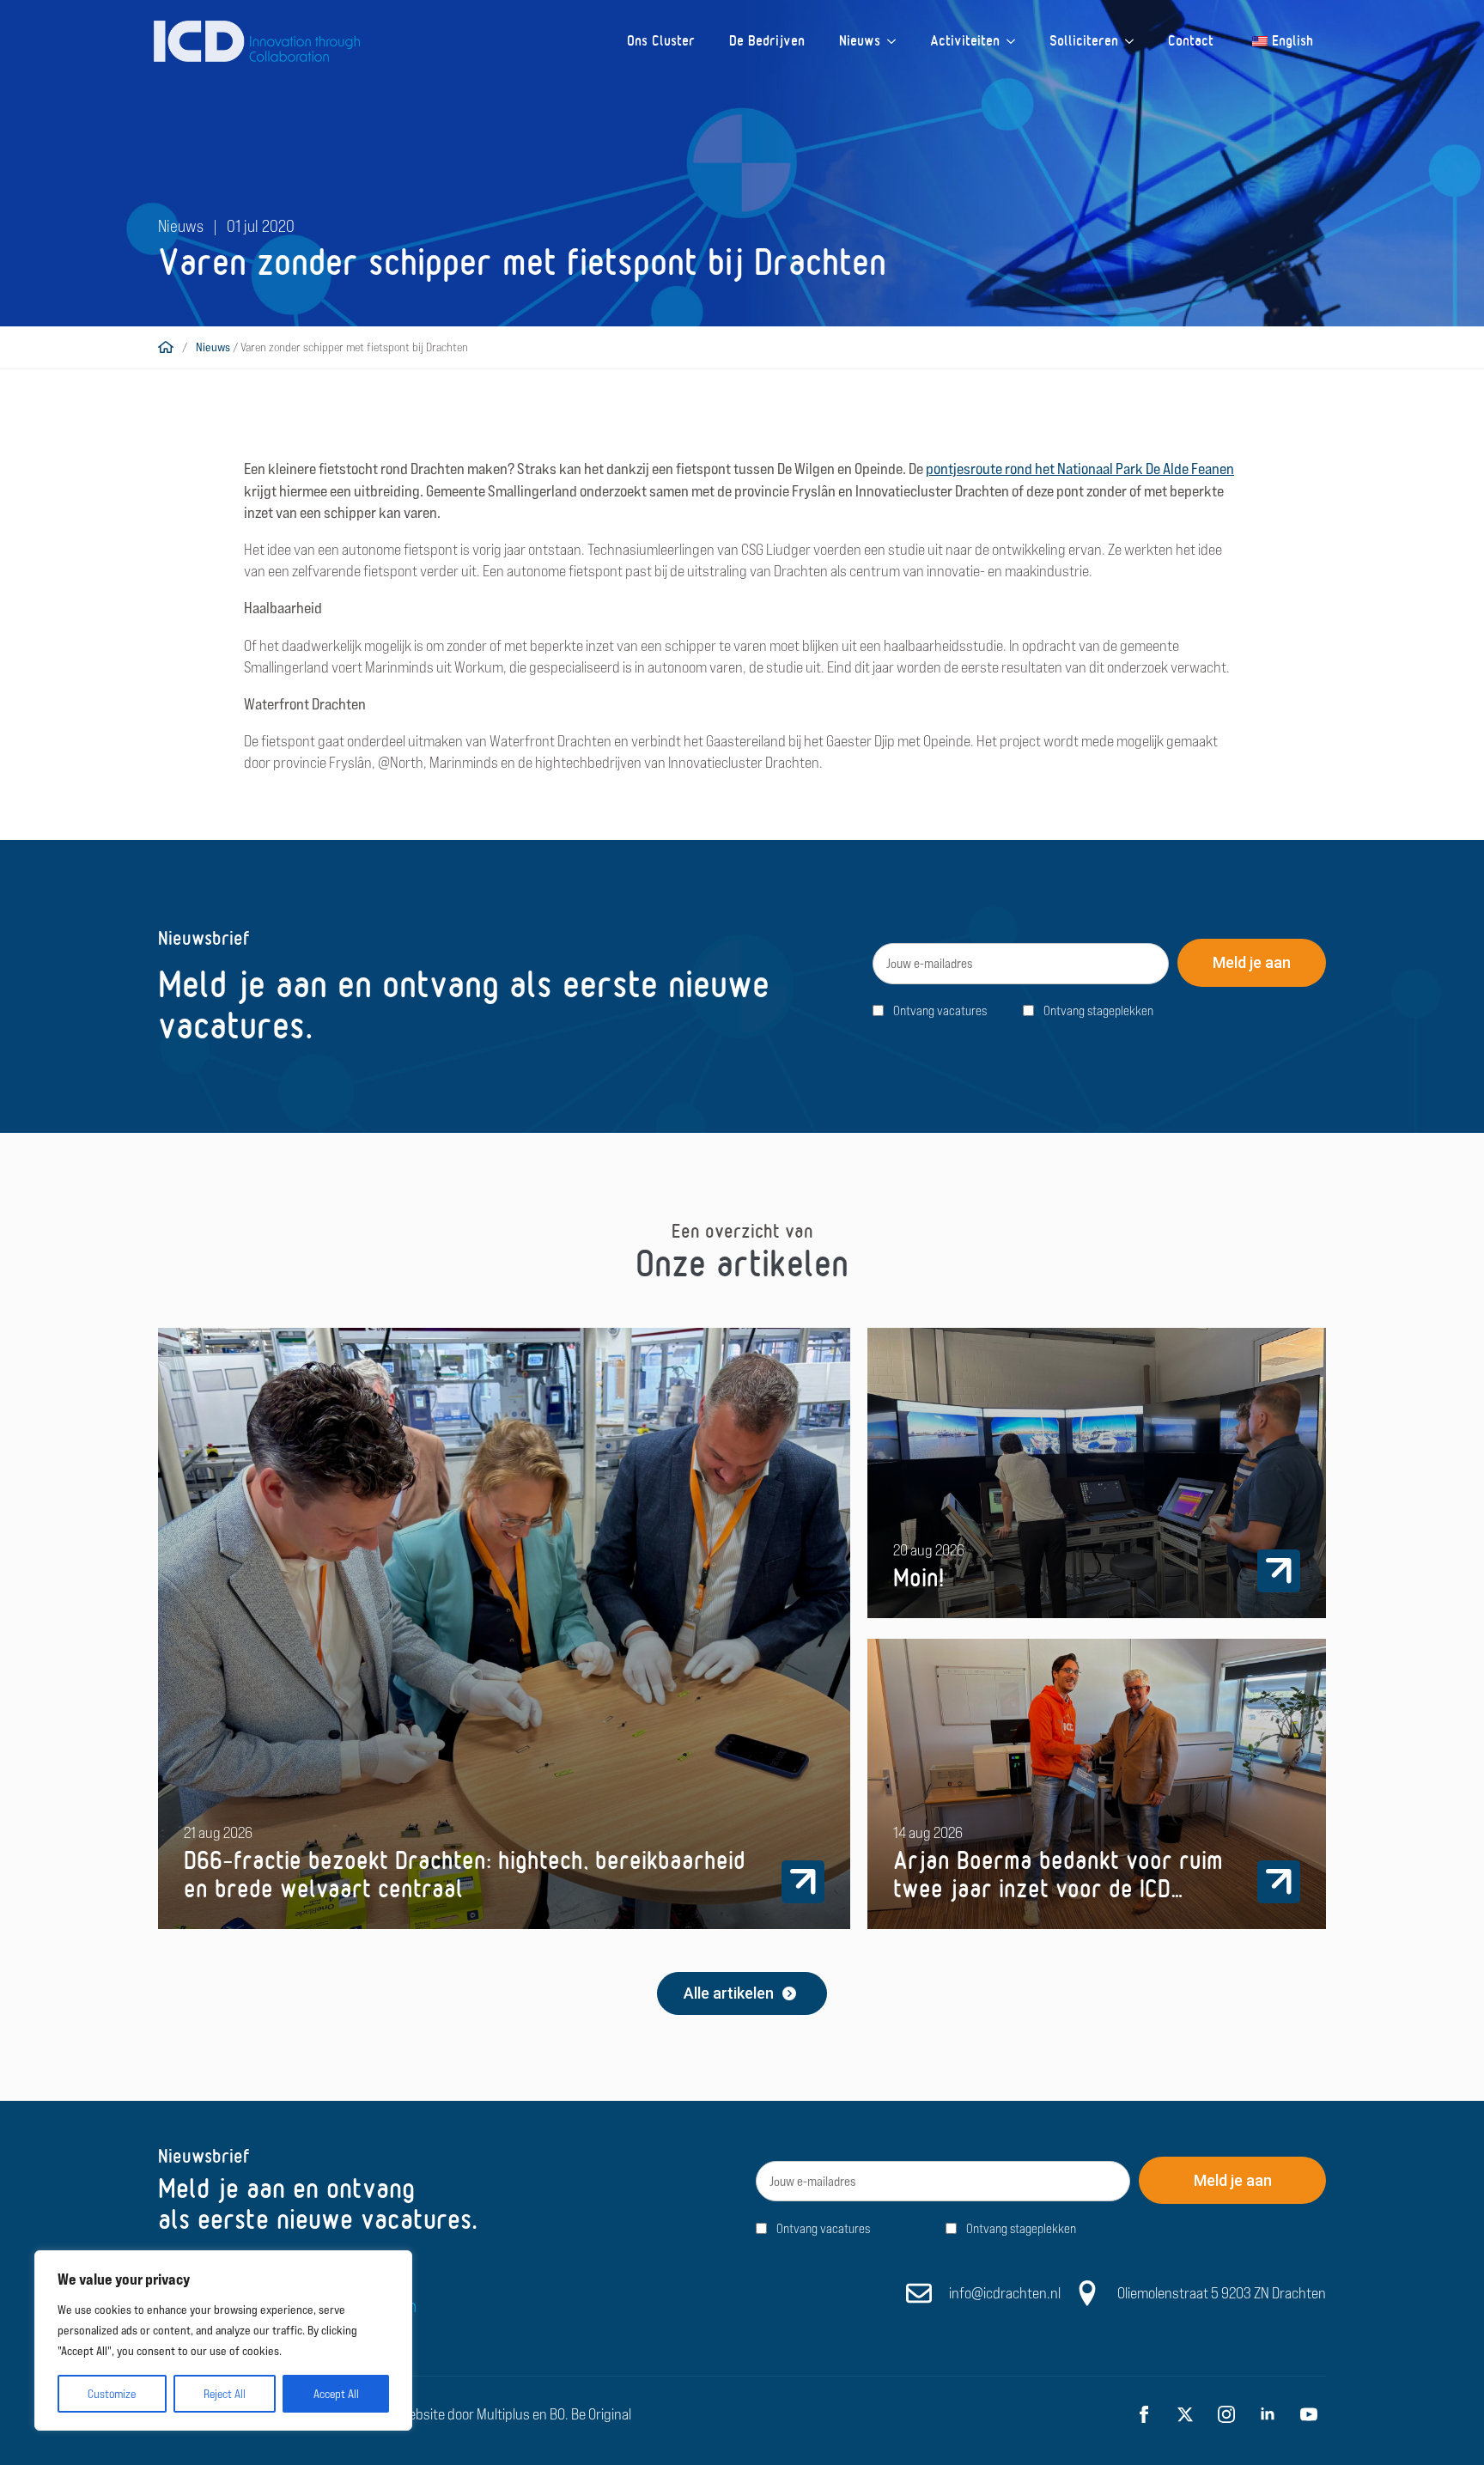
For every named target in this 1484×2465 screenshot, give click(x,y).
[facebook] (1144, 2414)
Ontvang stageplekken (1098, 1010)
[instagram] (1226, 2414)
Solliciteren (1084, 41)
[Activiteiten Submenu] (1016, 41)
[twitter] (1185, 2414)
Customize (112, 2394)
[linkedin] (1268, 2414)
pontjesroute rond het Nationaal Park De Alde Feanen (1080, 469)
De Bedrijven (767, 41)
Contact (1191, 41)
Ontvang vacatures (940, 1010)
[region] (223, 2340)
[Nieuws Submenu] (897, 41)
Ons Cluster (661, 41)
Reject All (225, 2394)
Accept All (336, 2394)
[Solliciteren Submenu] (1134, 41)
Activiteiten (965, 41)
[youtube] (1309, 2414)
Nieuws (860, 41)
